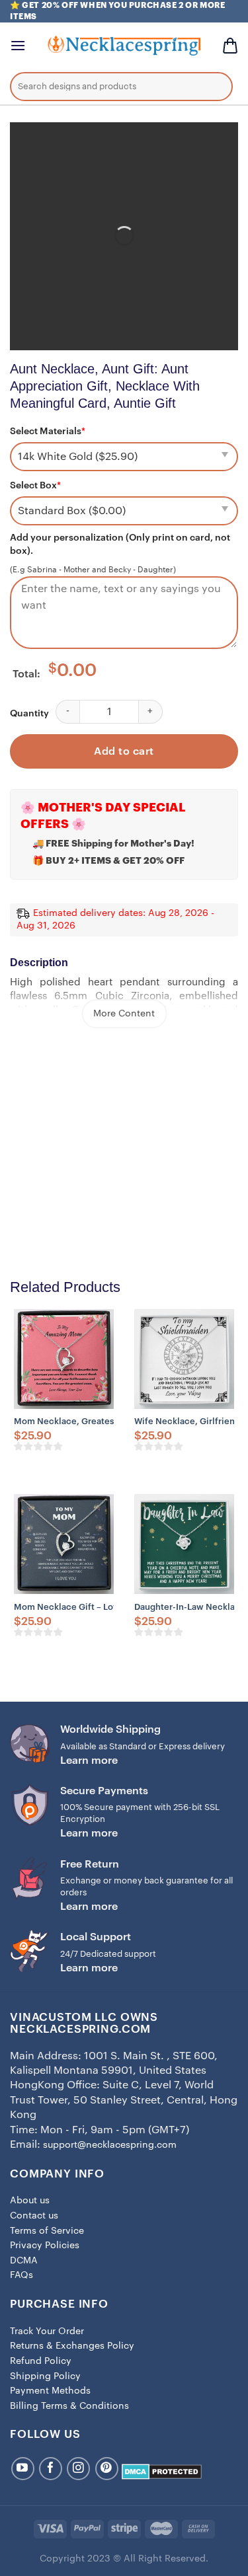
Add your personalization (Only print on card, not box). (120, 545)
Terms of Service (47, 2231)
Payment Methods (50, 2391)
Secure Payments (104, 1791)
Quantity (29, 714)
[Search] (213, 89)
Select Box (35, 486)
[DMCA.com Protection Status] (162, 2472)
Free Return (90, 1864)
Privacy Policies (45, 2246)
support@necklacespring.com (110, 2145)
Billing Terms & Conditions (69, 2406)
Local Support (96, 1937)
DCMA (24, 2261)
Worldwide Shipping (110, 1729)
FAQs (21, 2275)
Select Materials (48, 432)
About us (30, 2201)
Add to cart (124, 751)
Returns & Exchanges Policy (72, 2346)
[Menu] (18, 45)
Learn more (89, 1761)
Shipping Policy (45, 2376)
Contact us (34, 2216)
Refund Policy (41, 2361)
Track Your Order (47, 2331)
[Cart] (230, 46)
